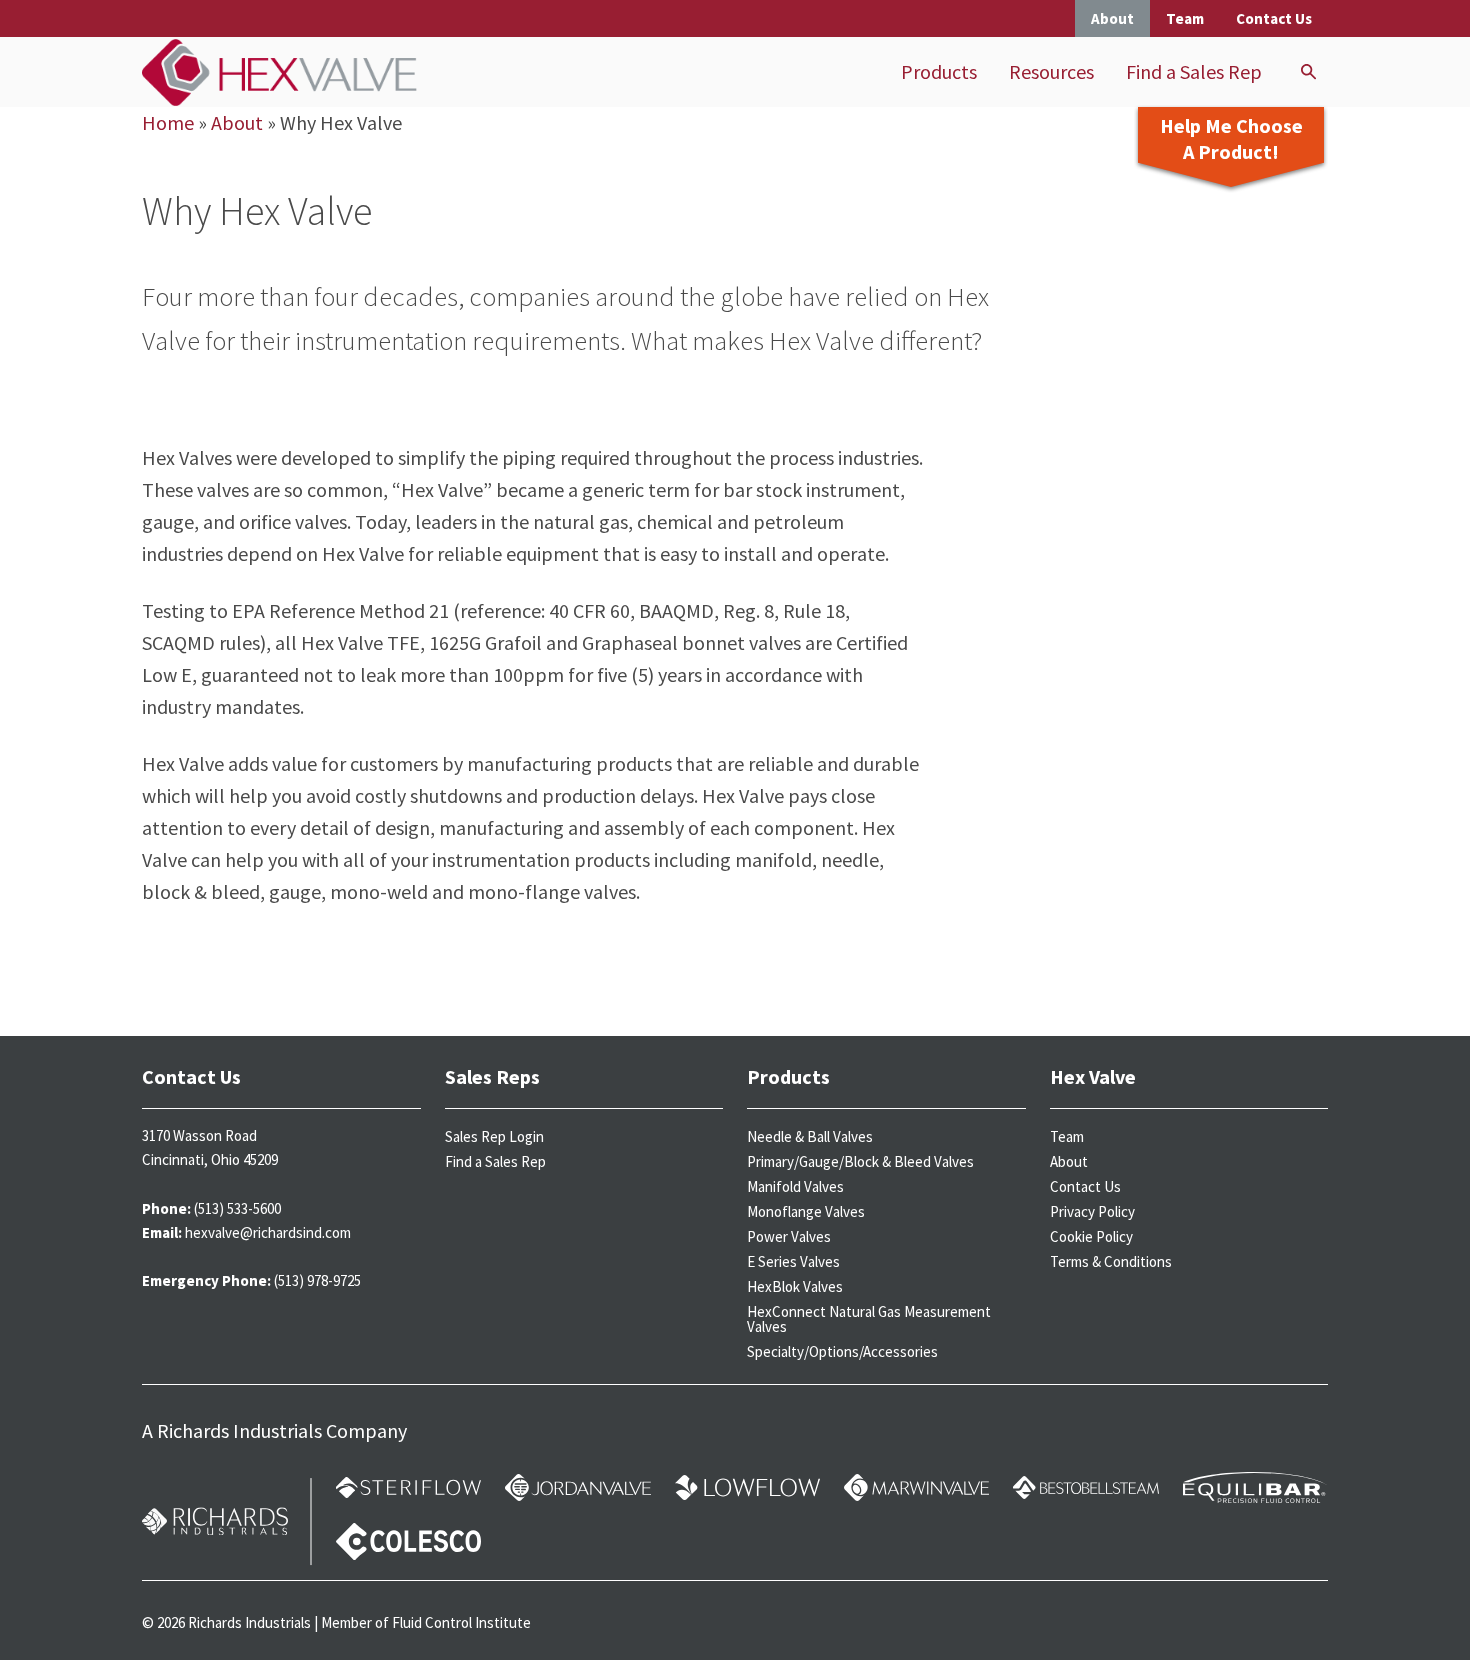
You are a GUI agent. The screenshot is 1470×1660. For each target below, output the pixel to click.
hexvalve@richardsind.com (268, 1232)
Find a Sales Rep (1194, 71)
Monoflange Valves (806, 1211)
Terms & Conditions (1111, 1261)
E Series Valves (793, 1261)
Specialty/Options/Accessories (842, 1351)
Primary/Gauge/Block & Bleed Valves (860, 1161)
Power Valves (789, 1236)
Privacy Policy (1092, 1211)
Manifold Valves (795, 1186)
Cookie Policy (1091, 1236)
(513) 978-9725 (317, 1280)
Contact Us (1274, 18)
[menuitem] (939, 72)
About (1112, 18)
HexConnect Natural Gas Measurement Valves (869, 1319)
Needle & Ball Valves (810, 1136)
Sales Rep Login (494, 1136)
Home (168, 122)
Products (939, 71)
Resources (1051, 71)
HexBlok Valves (795, 1286)
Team (1185, 18)
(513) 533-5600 (237, 1208)
